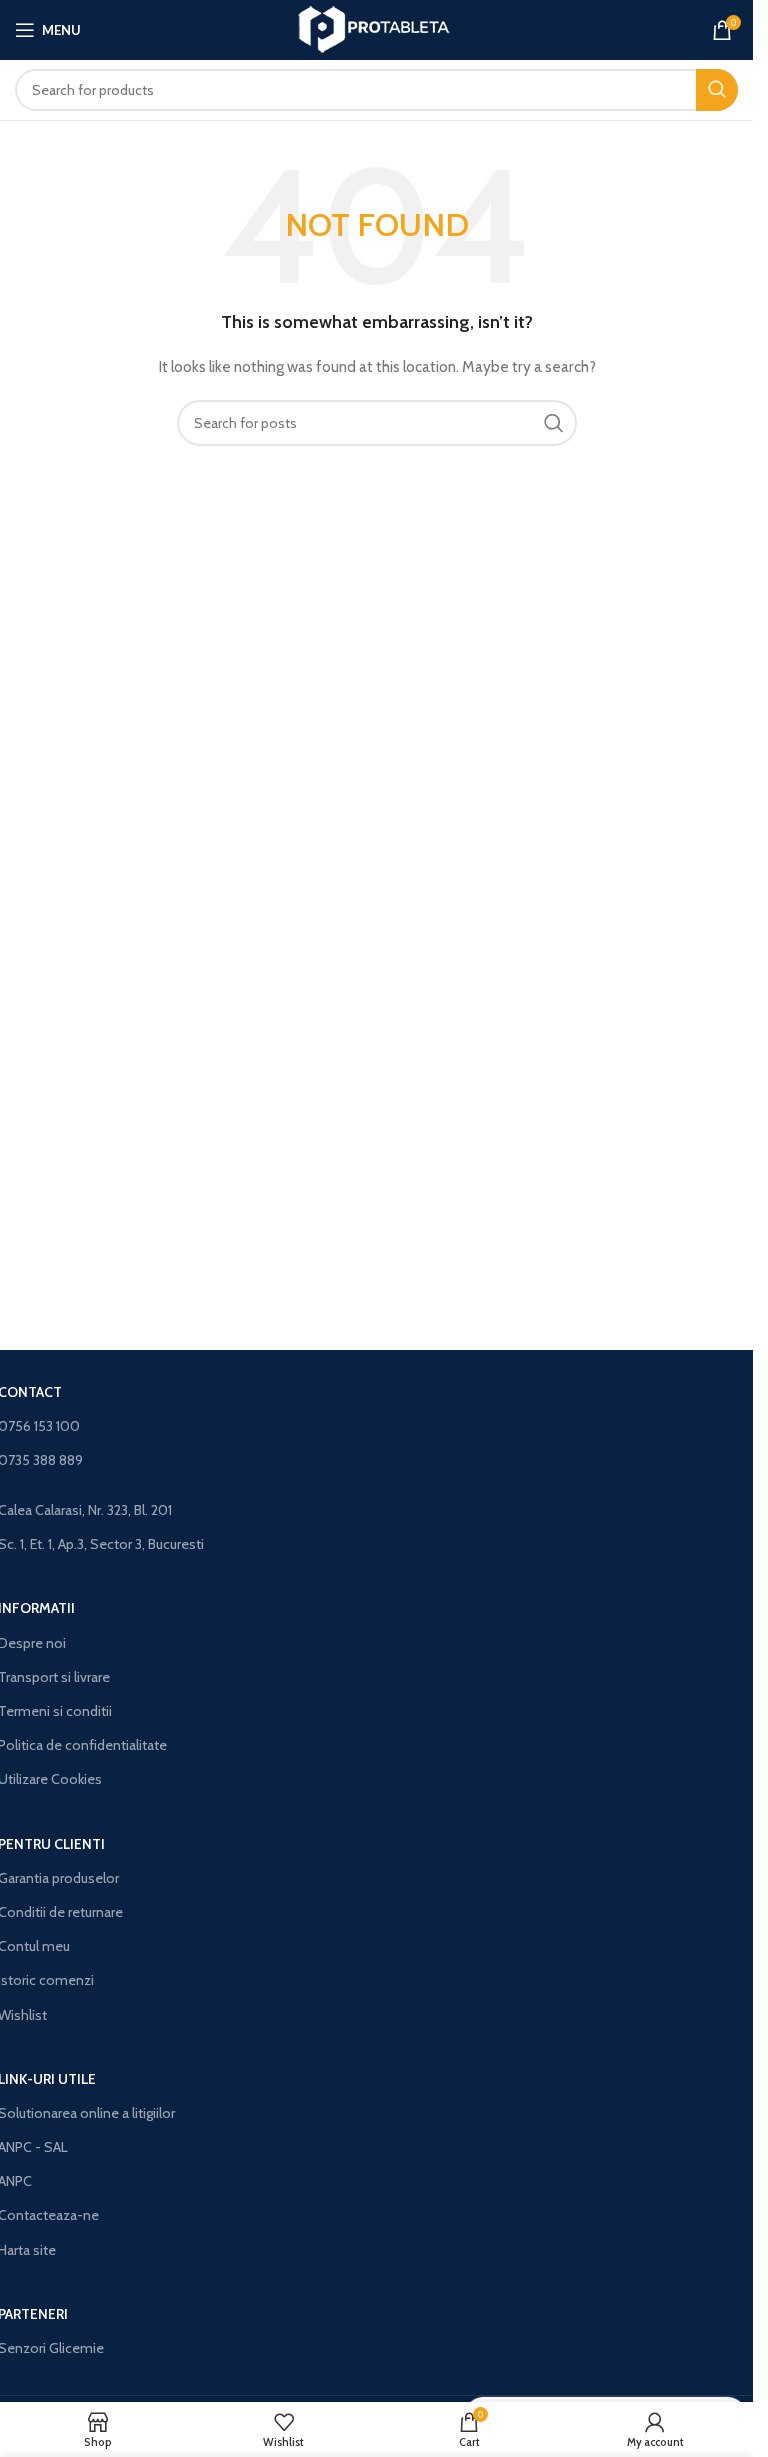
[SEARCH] (717, 90)
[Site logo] (376, 28)
